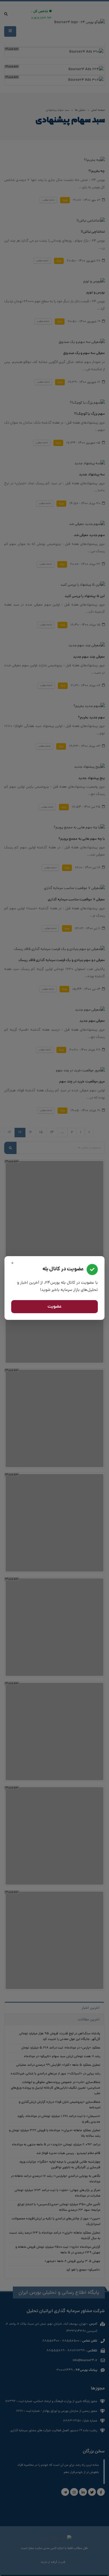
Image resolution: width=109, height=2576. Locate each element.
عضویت (55, 1307)
